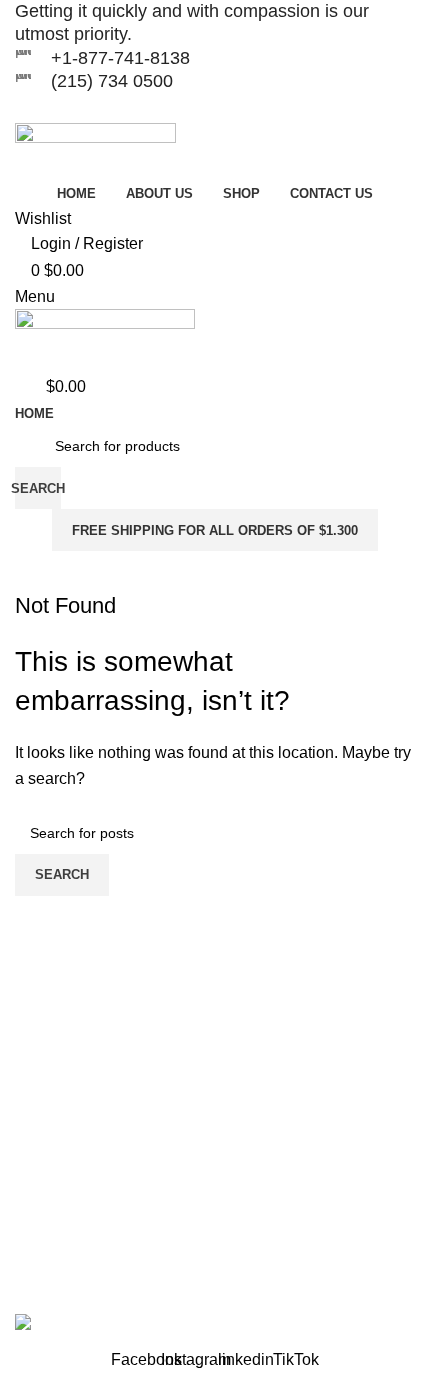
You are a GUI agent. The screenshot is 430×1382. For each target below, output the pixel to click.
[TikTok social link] (252, 108)
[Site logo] (95, 150)
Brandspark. (58, 1280)
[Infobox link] (215, 23)
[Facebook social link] (176, 108)
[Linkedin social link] (227, 108)
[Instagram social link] (202, 108)
